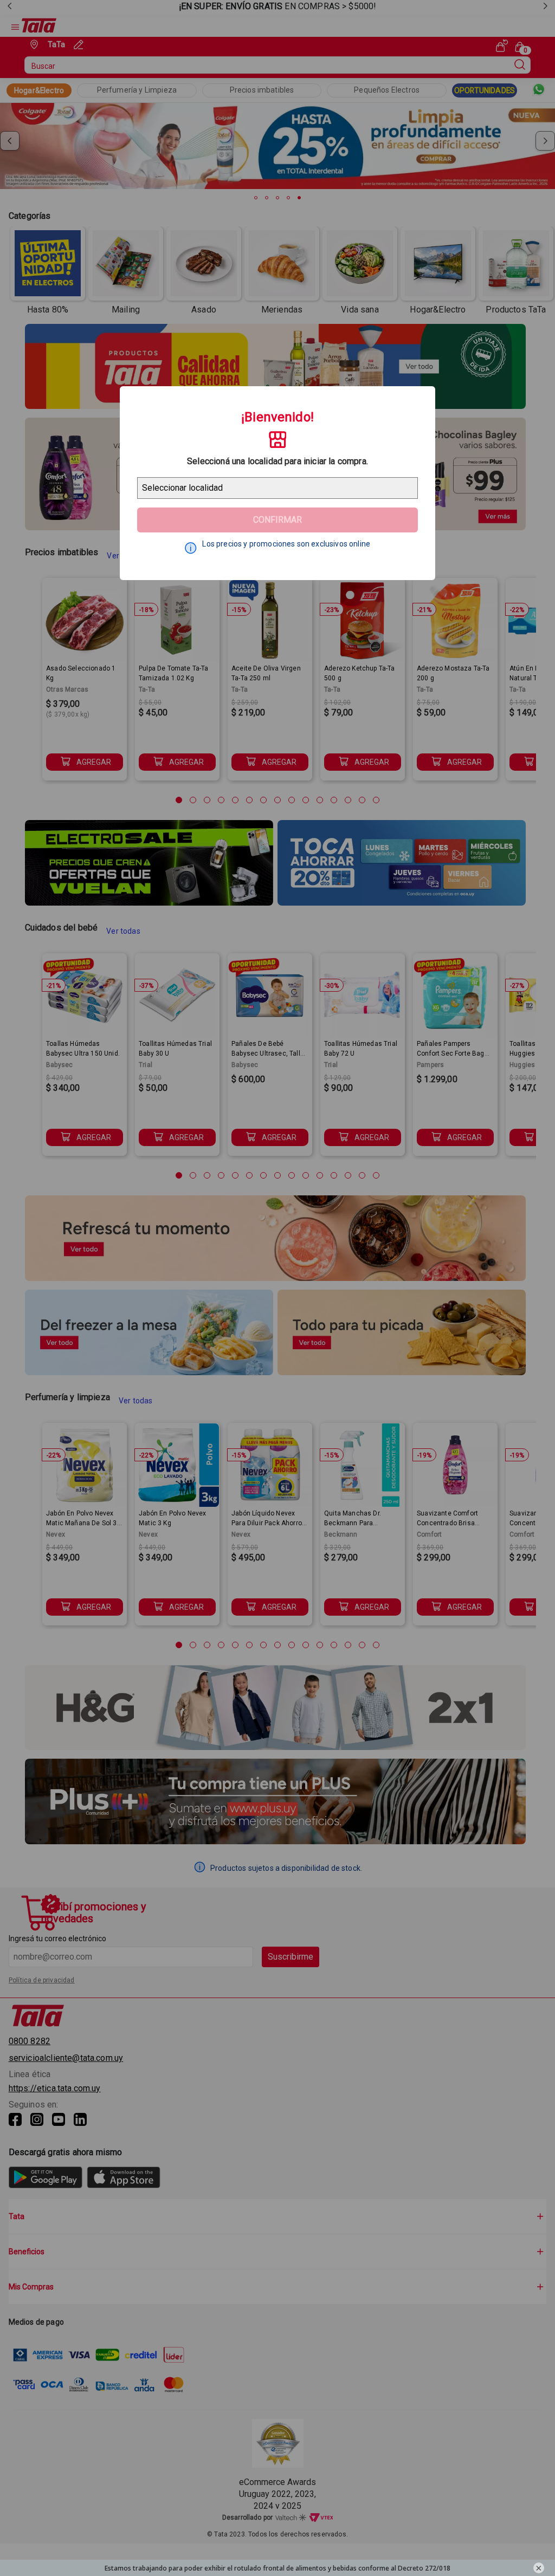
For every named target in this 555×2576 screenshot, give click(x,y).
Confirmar (277, 520)
